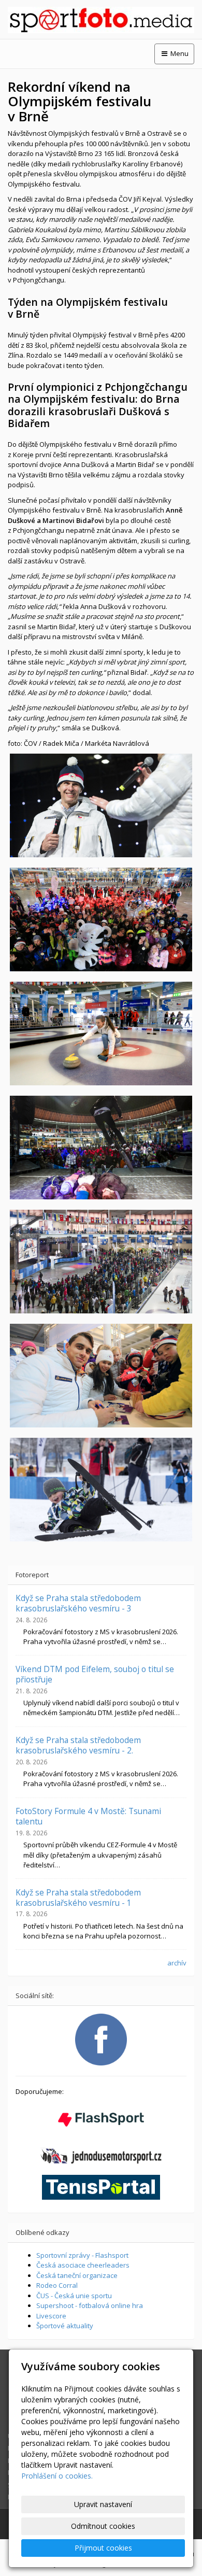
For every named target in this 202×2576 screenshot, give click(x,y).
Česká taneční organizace (77, 2275)
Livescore (51, 2316)
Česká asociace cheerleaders (83, 2265)
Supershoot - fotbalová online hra (90, 2305)
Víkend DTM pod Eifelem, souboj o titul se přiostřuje (95, 1674)
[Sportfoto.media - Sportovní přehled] (101, 20)
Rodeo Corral (57, 2285)
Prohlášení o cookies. (57, 2476)
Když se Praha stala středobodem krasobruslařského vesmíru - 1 (78, 1898)
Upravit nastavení (103, 2504)
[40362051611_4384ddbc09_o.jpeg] (101, 919)
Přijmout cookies (103, 2548)
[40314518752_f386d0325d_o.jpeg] (101, 1034)
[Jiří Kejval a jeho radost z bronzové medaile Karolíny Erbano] (101, 805)
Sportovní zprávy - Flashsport (82, 2255)
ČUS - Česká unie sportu (74, 2296)
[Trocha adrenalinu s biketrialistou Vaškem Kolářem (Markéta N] (101, 1148)
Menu (179, 53)
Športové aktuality (65, 2326)
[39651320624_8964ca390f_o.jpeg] (101, 1376)
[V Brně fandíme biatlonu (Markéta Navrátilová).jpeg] (101, 1262)
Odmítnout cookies (103, 2526)
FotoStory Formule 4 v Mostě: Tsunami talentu (88, 1816)
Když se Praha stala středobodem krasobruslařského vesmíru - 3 (78, 1603)
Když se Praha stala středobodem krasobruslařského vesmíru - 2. (78, 1745)
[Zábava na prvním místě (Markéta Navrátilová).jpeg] (101, 1490)
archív (177, 1963)
